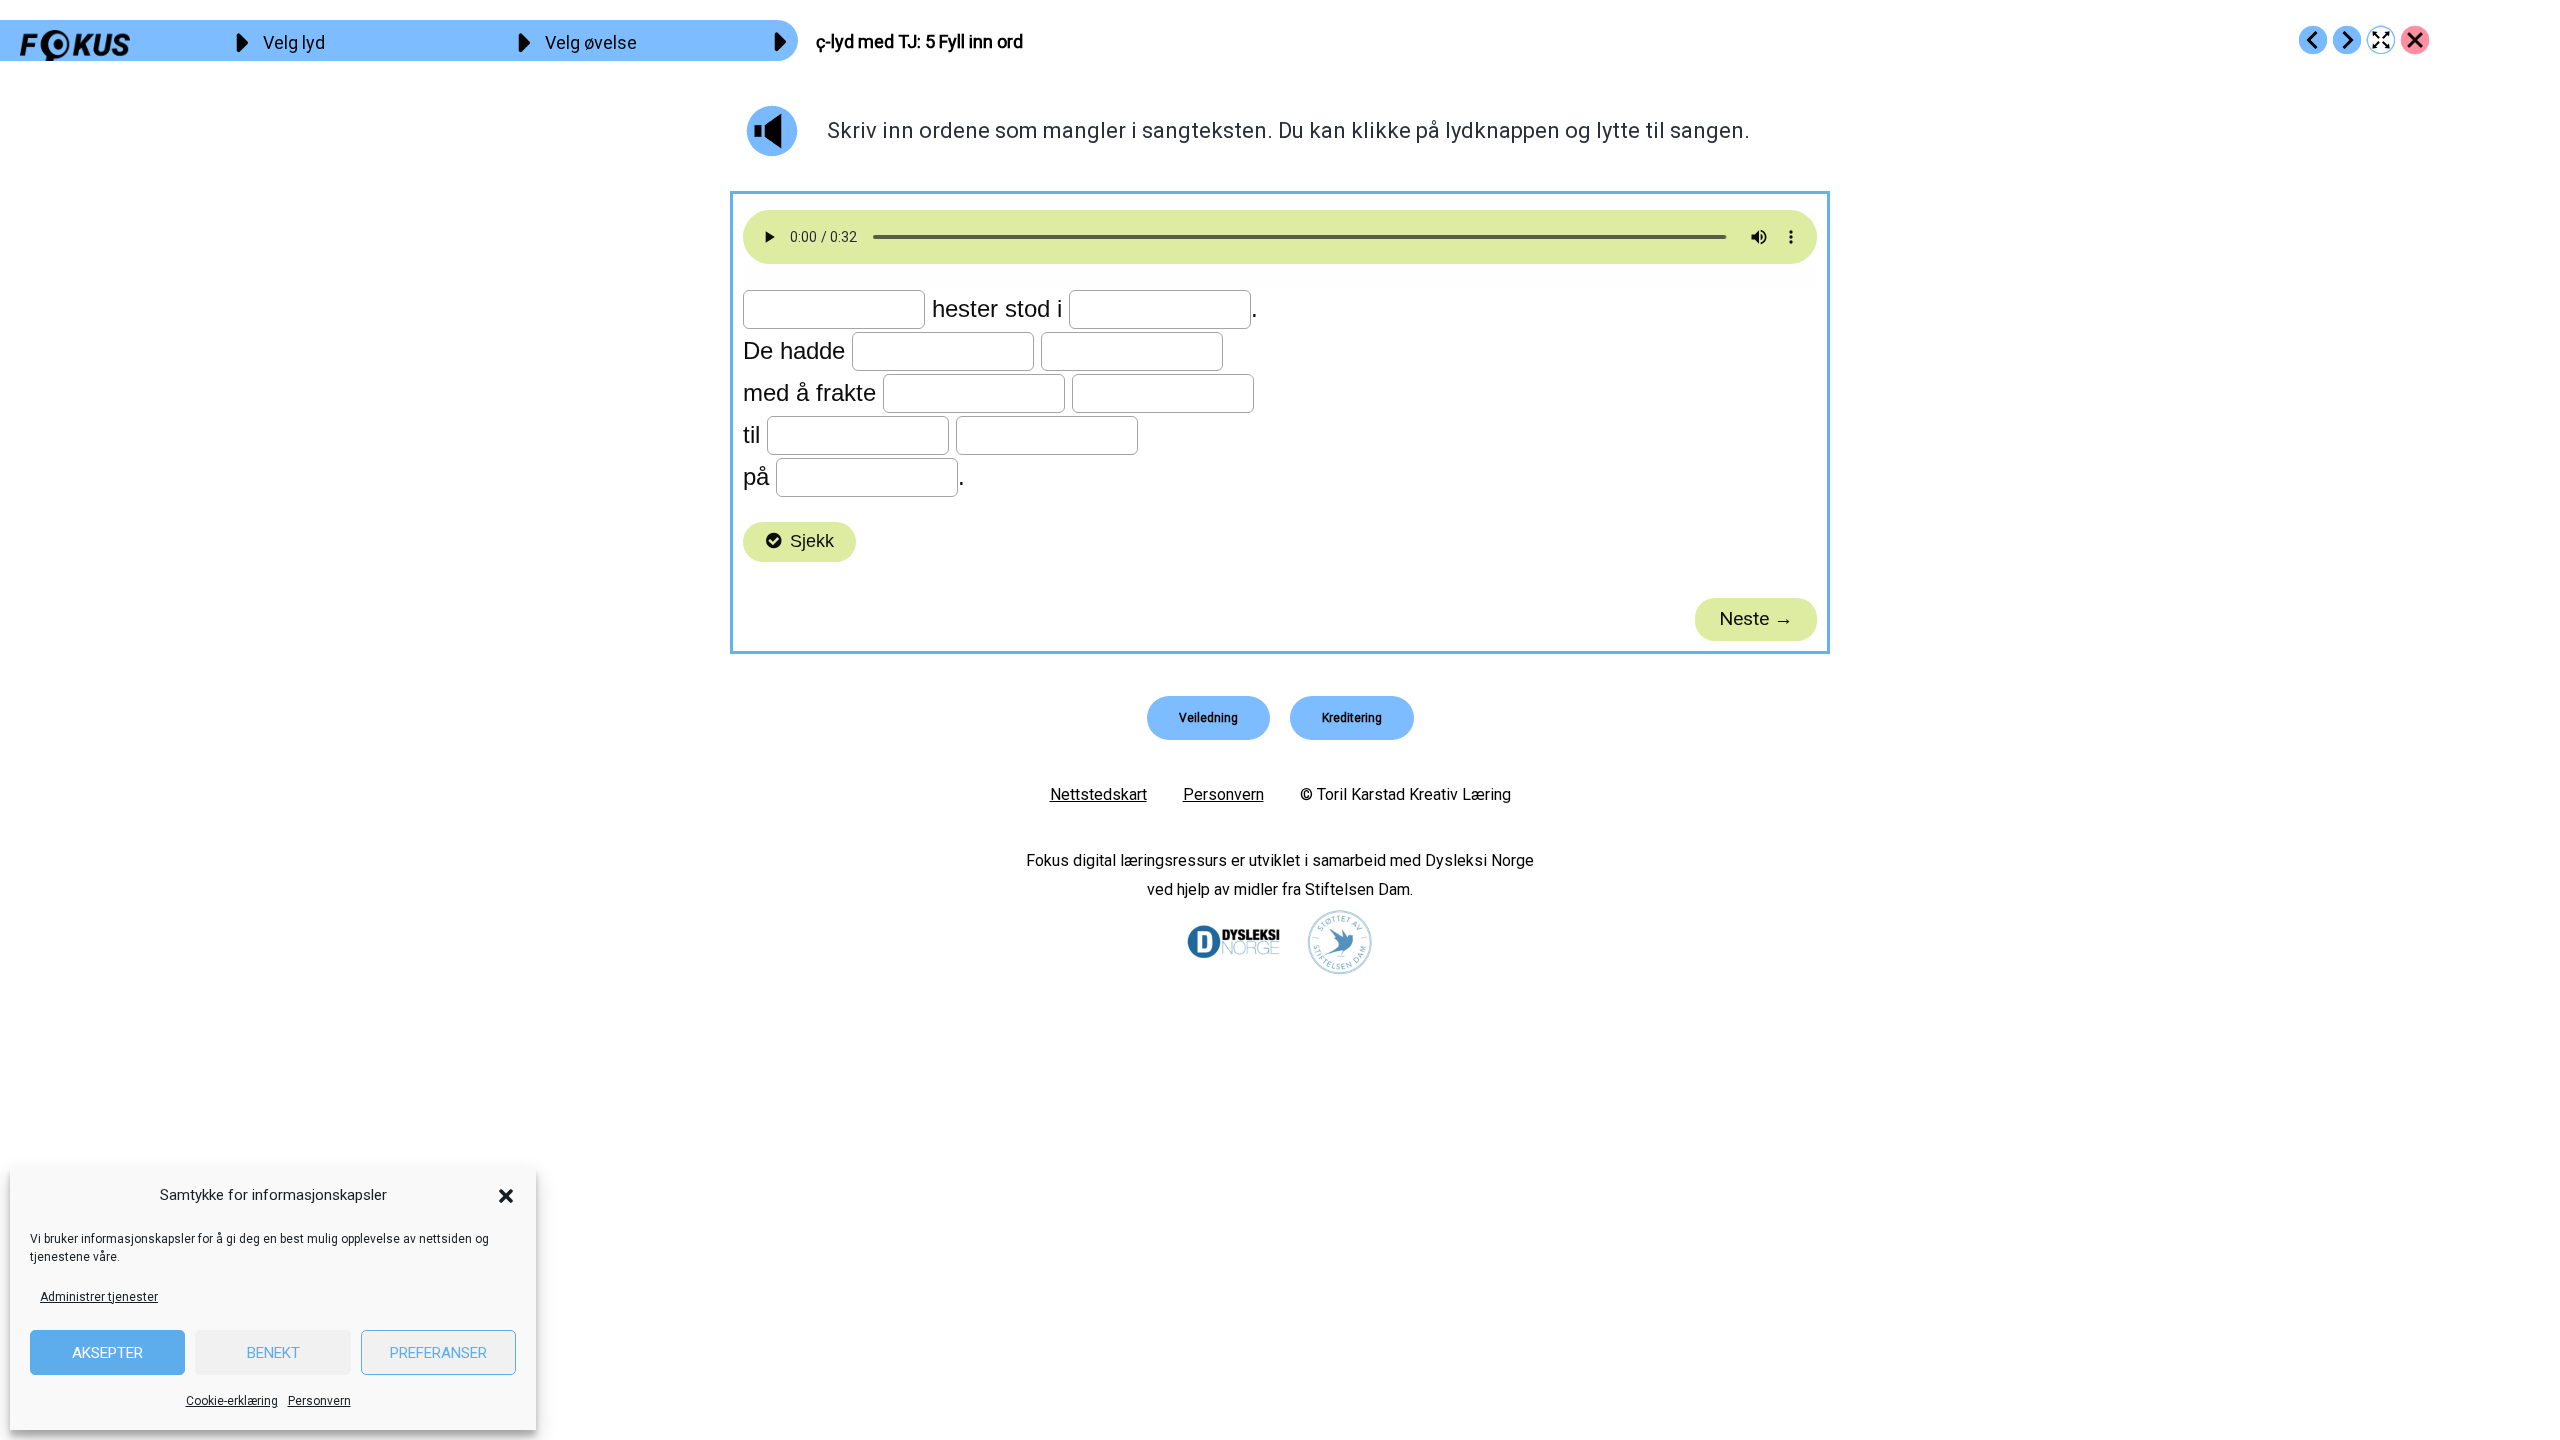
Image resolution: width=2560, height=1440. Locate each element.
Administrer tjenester (99, 1297)
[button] (506, 1196)
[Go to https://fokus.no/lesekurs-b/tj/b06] (2347, 40)
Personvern (319, 1401)
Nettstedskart (1098, 794)
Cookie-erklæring (232, 1401)
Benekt (273, 1353)
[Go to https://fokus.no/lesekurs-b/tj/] (2415, 40)
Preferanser (438, 1353)
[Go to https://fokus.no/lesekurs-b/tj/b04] (2313, 40)
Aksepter (107, 1353)
